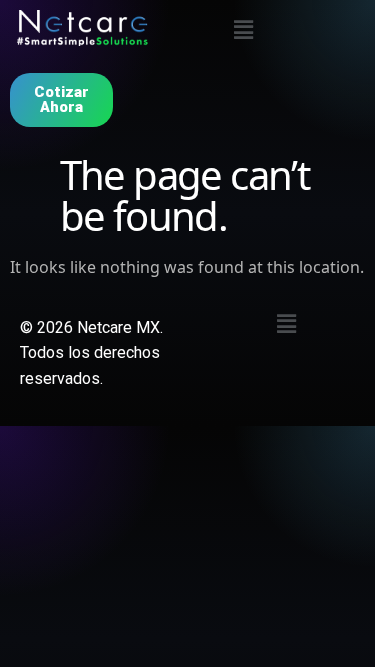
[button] (243, 29)
